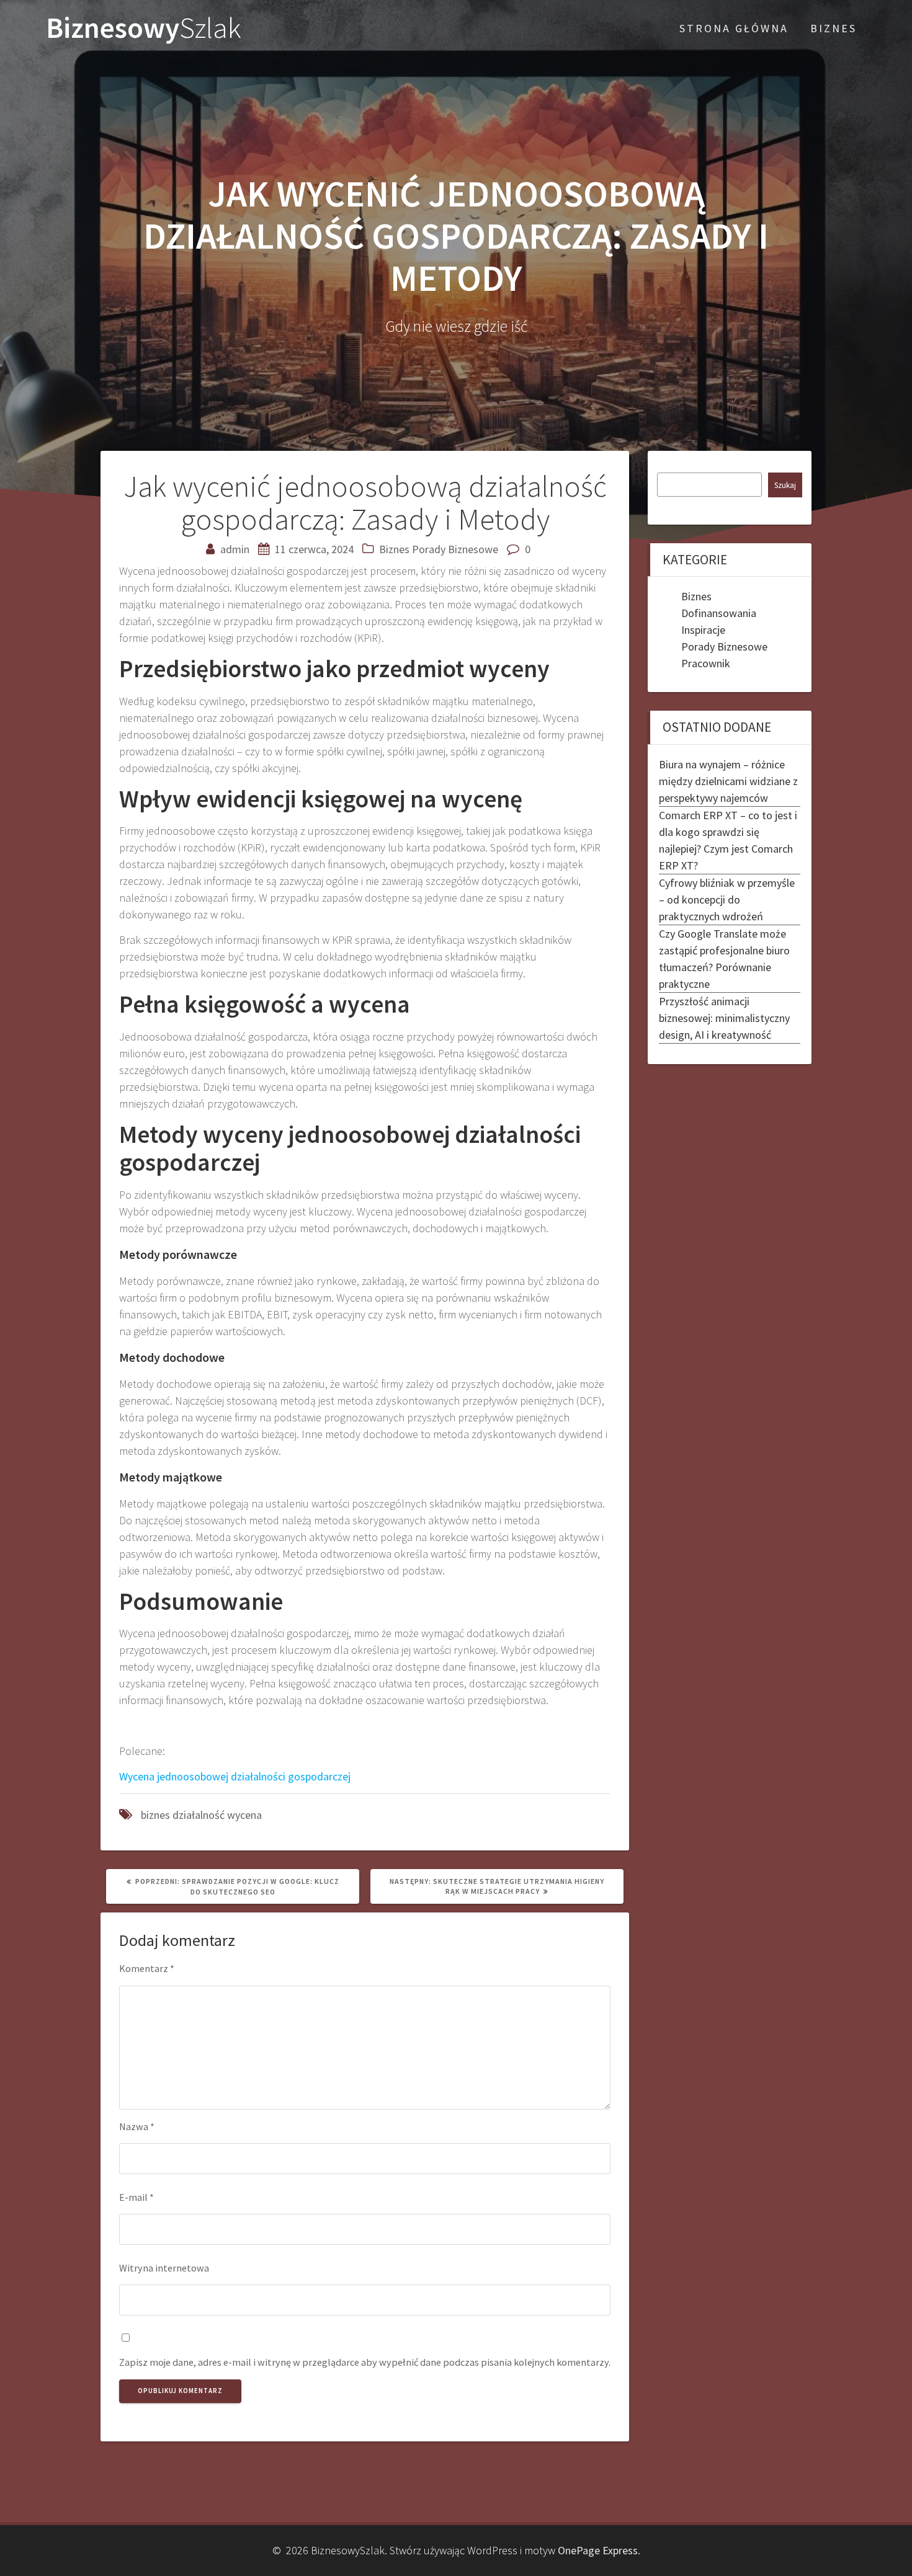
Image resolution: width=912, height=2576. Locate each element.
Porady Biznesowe (455, 549)
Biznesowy (144, 28)
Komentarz (147, 1968)
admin (235, 549)
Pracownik (706, 663)
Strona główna (734, 28)
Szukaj (785, 485)
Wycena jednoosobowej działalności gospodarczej (235, 1776)
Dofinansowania (719, 613)
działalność (199, 1815)
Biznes (394, 549)
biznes (155, 1815)
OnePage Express (598, 2550)
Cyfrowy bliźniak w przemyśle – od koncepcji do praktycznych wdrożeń (727, 899)
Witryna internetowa (164, 2268)
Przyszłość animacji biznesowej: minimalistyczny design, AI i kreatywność (724, 1018)
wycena (244, 1815)
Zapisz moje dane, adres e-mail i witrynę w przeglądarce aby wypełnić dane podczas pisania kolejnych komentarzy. (365, 2362)
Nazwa (137, 2126)
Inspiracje (703, 630)
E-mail (136, 2197)
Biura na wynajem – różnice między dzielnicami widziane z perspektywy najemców (728, 781)
